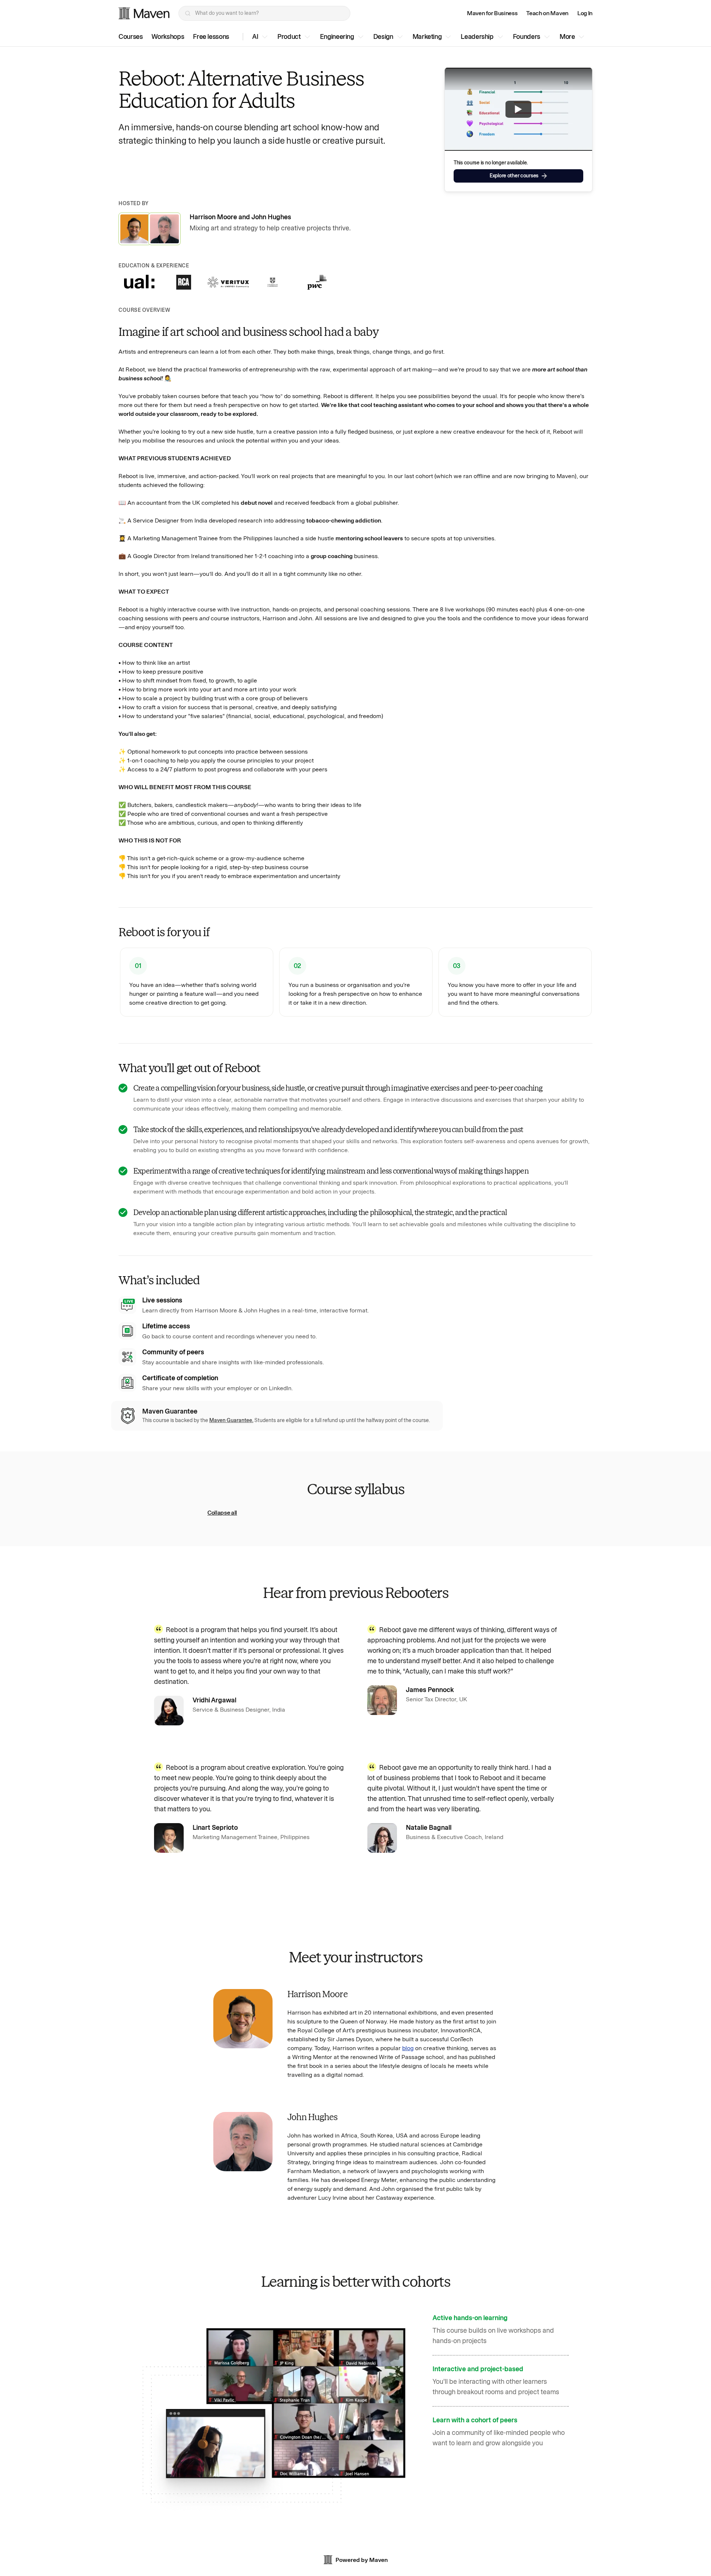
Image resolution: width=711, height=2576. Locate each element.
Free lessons (211, 37)
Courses (131, 37)
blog (408, 2048)
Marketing (427, 37)
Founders (527, 37)
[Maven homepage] (144, 13)
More (567, 37)
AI (255, 37)
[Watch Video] (518, 109)
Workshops (168, 37)
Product (289, 37)
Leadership (477, 37)
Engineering (337, 37)
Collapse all (222, 1513)
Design (383, 37)
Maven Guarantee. (231, 1420)
